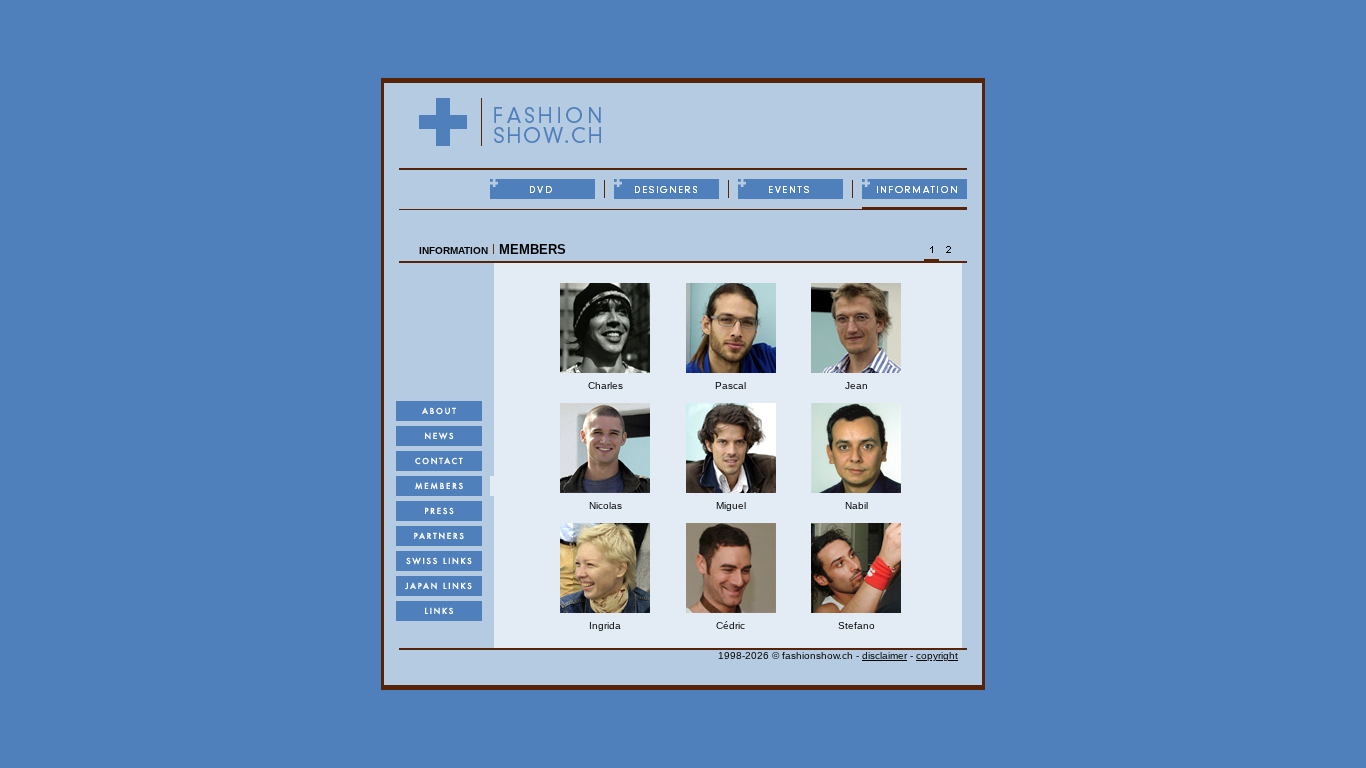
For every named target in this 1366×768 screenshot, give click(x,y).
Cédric (730, 625)
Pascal (730, 385)
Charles (605, 385)
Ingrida (605, 625)
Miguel (731, 505)
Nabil (856, 505)
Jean (856, 385)
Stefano (856, 625)
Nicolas (605, 505)
